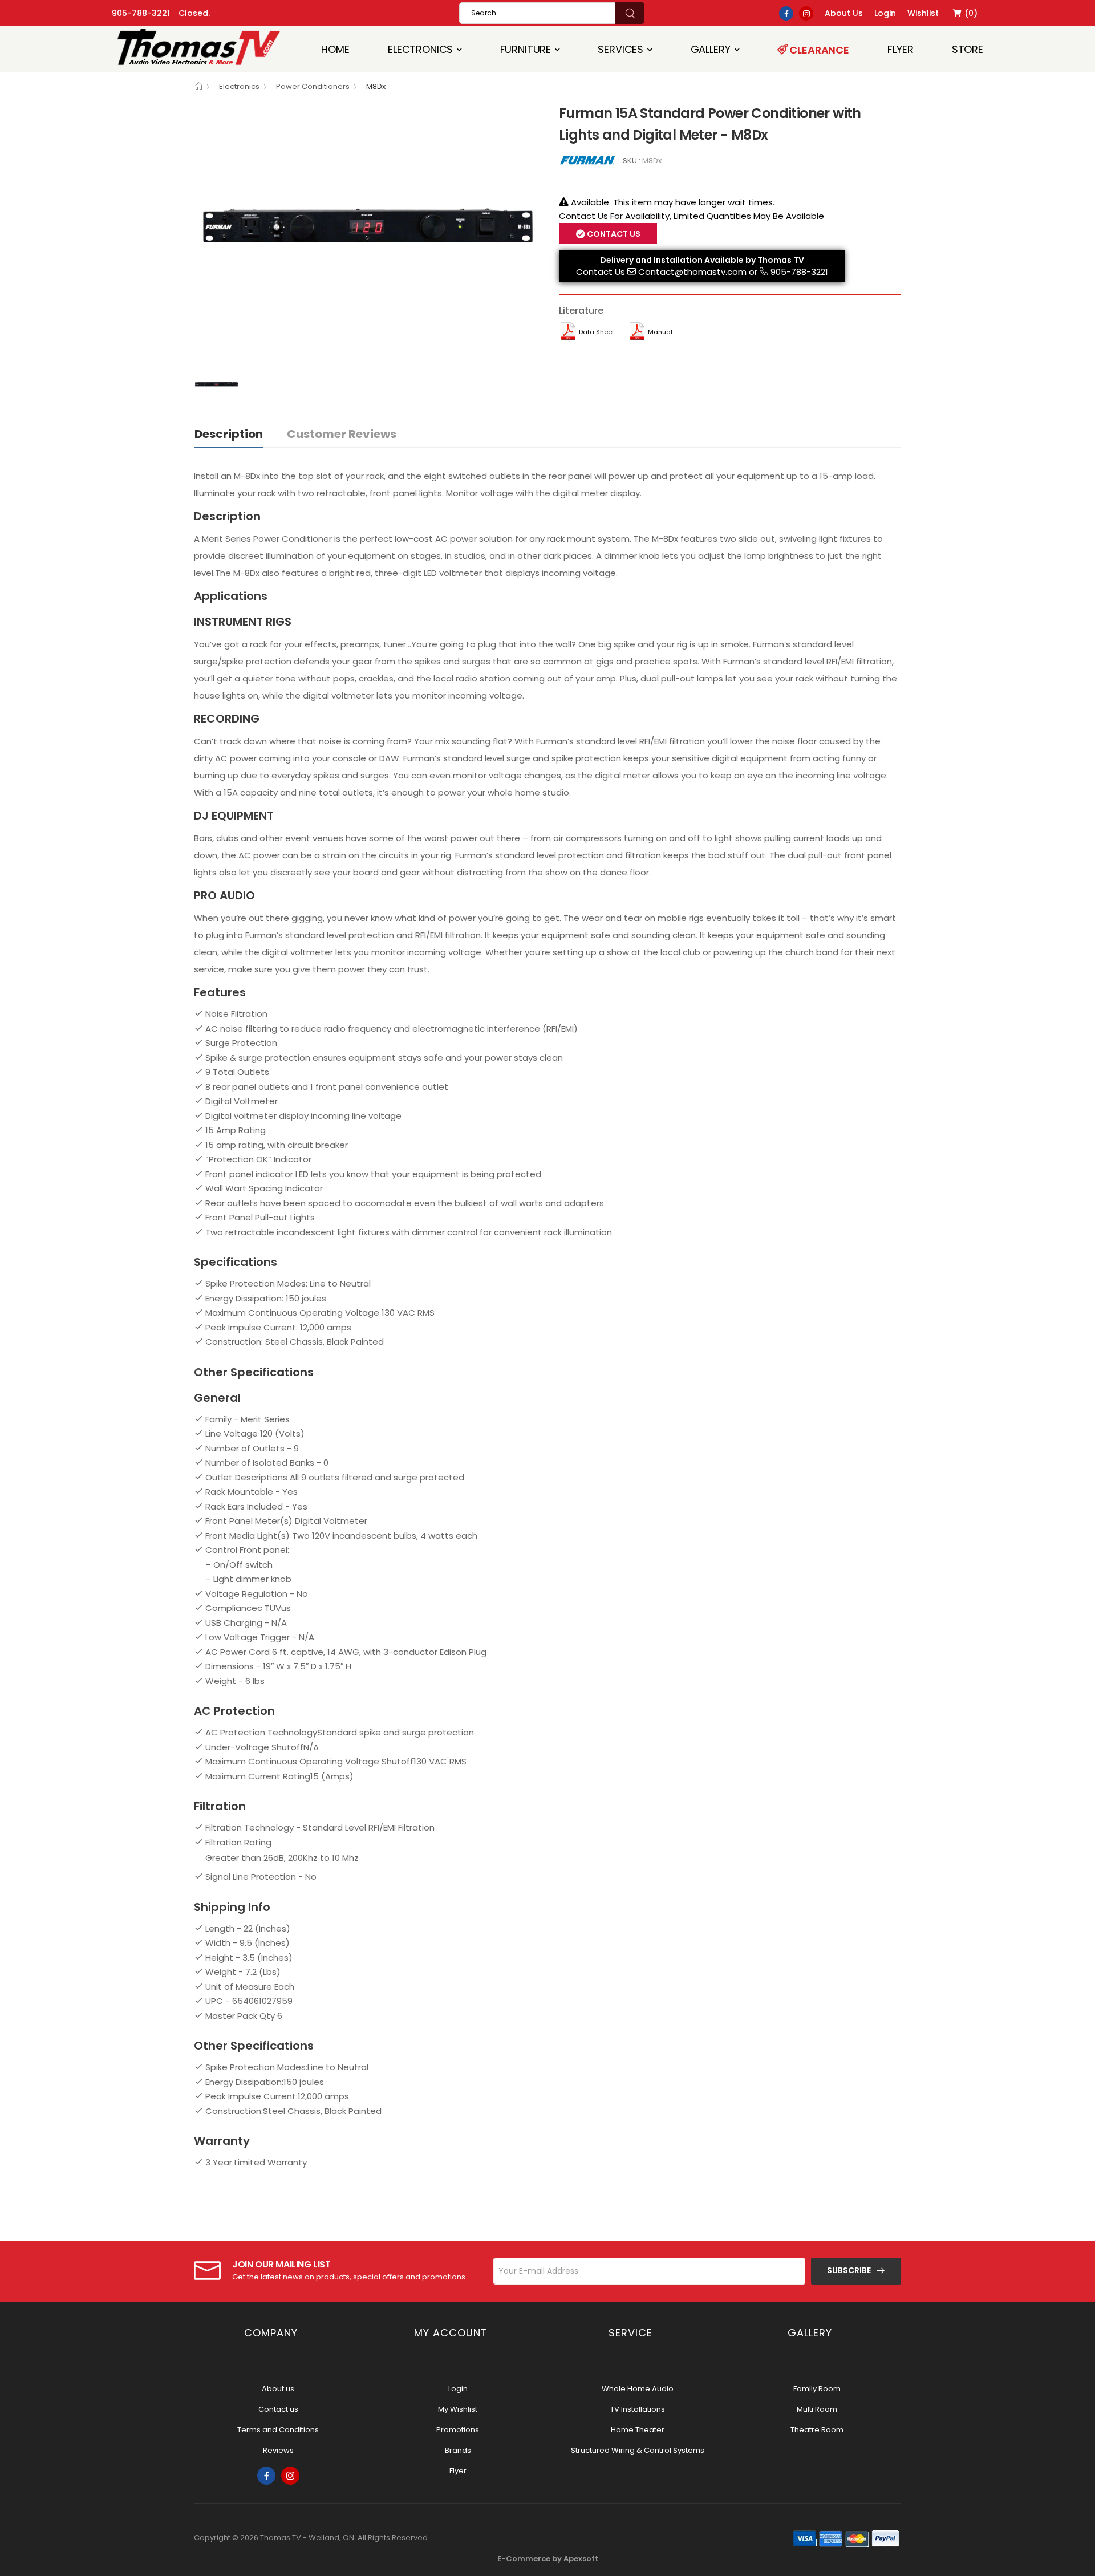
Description (229, 434)
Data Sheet (597, 332)
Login (458, 2389)
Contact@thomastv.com (692, 272)
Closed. (194, 13)
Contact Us (601, 272)
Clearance (818, 50)
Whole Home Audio (638, 2389)
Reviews (278, 2450)
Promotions (458, 2430)
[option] (368, 232)
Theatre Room (817, 2430)
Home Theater (638, 2430)
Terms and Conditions (278, 2430)
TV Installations (638, 2409)
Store (968, 49)
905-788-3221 (141, 13)
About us (278, 2389)
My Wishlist (458, 2409)
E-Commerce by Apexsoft (548, 2559)
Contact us (278, 2409)
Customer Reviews (342, 434)
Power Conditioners (313, 86)
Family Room (817, 2389)
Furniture (526, 49)
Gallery (711, 49)
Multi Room (817, 2409)
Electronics (420, 49)
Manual (660, 332)
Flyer (900, 49)
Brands (458, 2450)
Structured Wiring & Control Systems (638, 2450)
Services (620, 49)
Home (335, 49)
